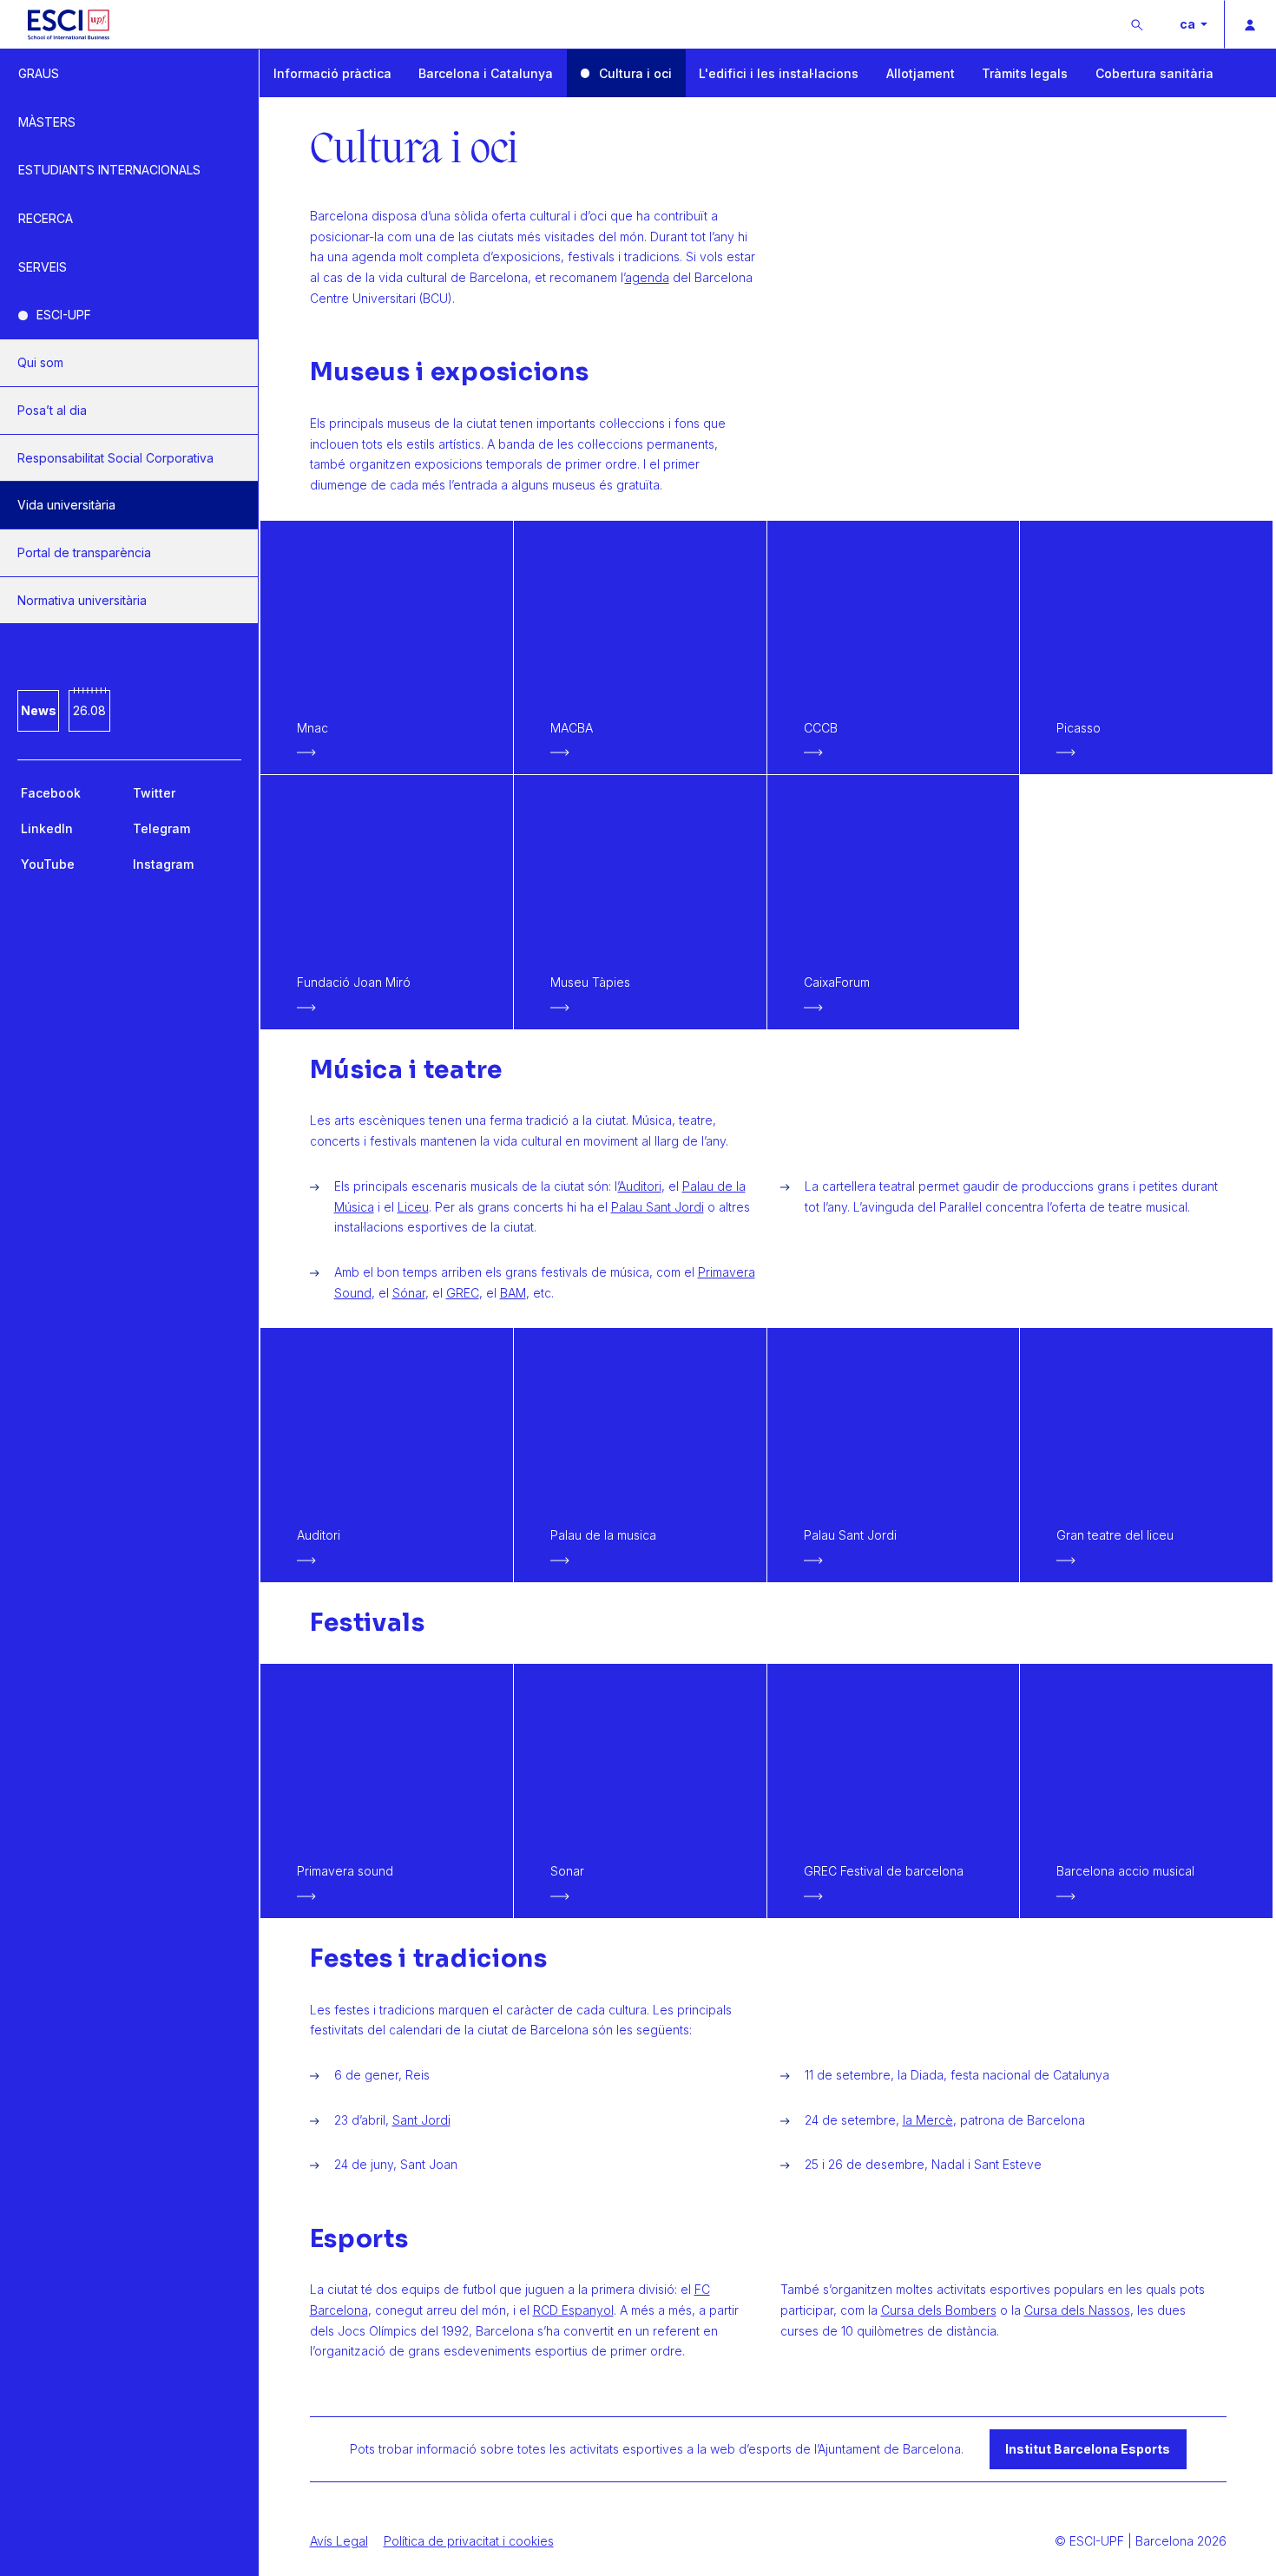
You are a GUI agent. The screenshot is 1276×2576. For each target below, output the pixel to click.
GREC (463, 1293)
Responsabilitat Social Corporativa (115, 458)
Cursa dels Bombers (939, 2310)
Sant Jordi (421, 2120)
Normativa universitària (82, 600)
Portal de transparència (84, 552)
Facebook (51, 793)
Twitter (154, 793)
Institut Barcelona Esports (1088, 2449)
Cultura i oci (635, 73)
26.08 (89, 710)
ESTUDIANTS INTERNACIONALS (109, 170)
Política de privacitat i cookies (469, 2541)
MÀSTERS (47, 122)
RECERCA (46, 218)
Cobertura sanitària (1154, 73)
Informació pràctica (332, 73)
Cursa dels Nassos (1077, 2310)
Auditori (640, 1186)
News (39, 710)
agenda (647, 277)
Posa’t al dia (52, 410)
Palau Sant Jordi (658, 1207)
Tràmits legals (1025, 73)
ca (1189, 24)
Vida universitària (66, 505)
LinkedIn (47, 828)
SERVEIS (43, 267)
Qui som (40, 362)
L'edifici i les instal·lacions (779, 73)
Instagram (163, 864)
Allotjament (921, 73)
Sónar (409, 1293)
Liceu (413, 1207)
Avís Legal (339, 2541)
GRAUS (39, 73)
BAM (513, 1293)
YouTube (48, 864)
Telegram (161, 828)
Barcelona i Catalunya (486, 73)
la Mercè (928, 2120)
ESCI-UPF (64, 315)
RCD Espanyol (573, 2310)
